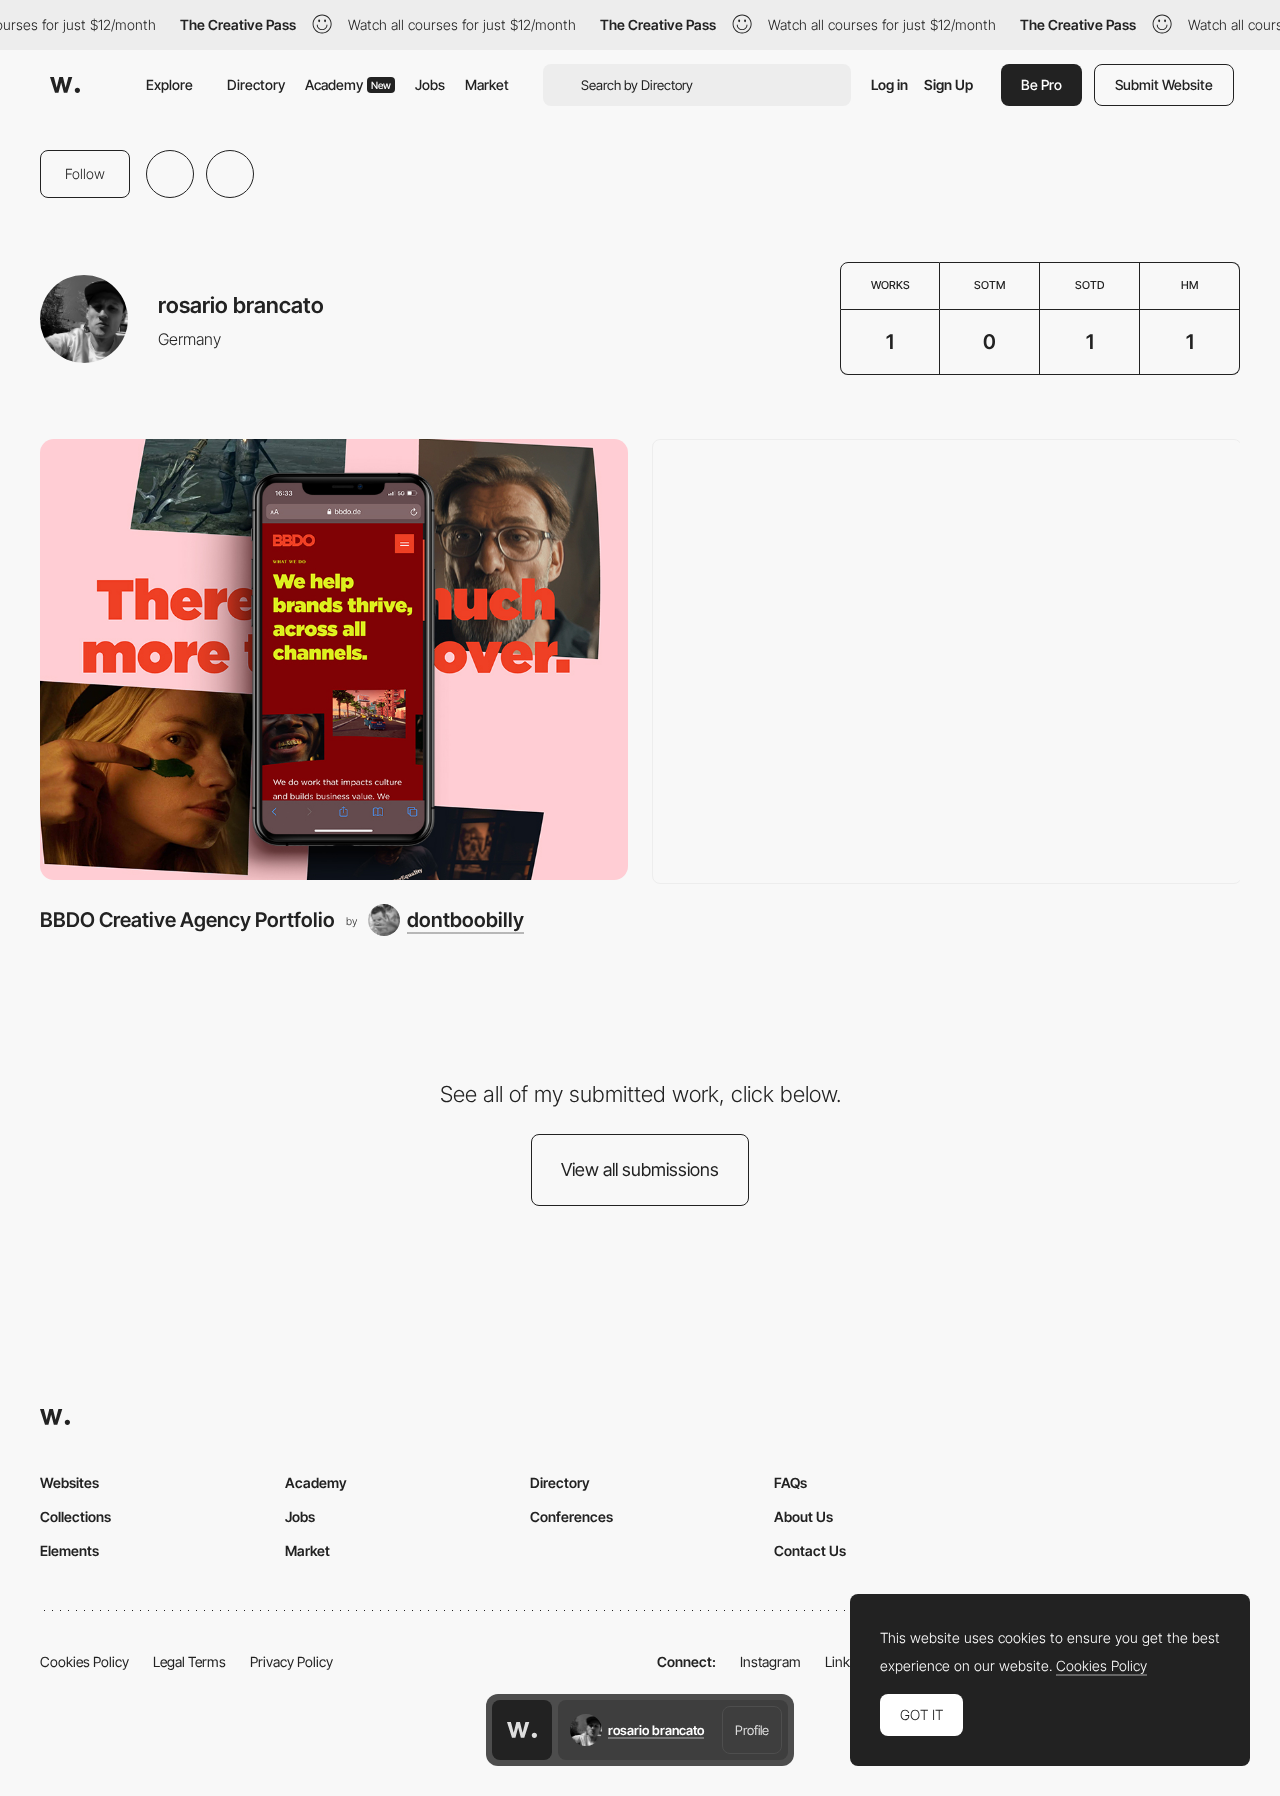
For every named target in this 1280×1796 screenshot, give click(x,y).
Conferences (571, 1516)
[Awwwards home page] (522, 1730)
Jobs (430, 84)
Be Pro (1041, 84)
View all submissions (640, 1169)
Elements (69, 1550)
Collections (75, 1516)
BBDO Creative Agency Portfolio (187, 919)
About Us (803, 1516)
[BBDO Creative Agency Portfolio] (334, 659)
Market (487, 84)
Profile (752, 1730)
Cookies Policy (84, 1661)
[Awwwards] (65, 85)
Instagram (770, 1661)
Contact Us (810, 1550)
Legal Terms (189, 1661)
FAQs (790, 1482)
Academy (348, 84)
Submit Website (1164, 84)
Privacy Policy (291, 1661)
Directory (256, 84)
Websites (69, 1482)
